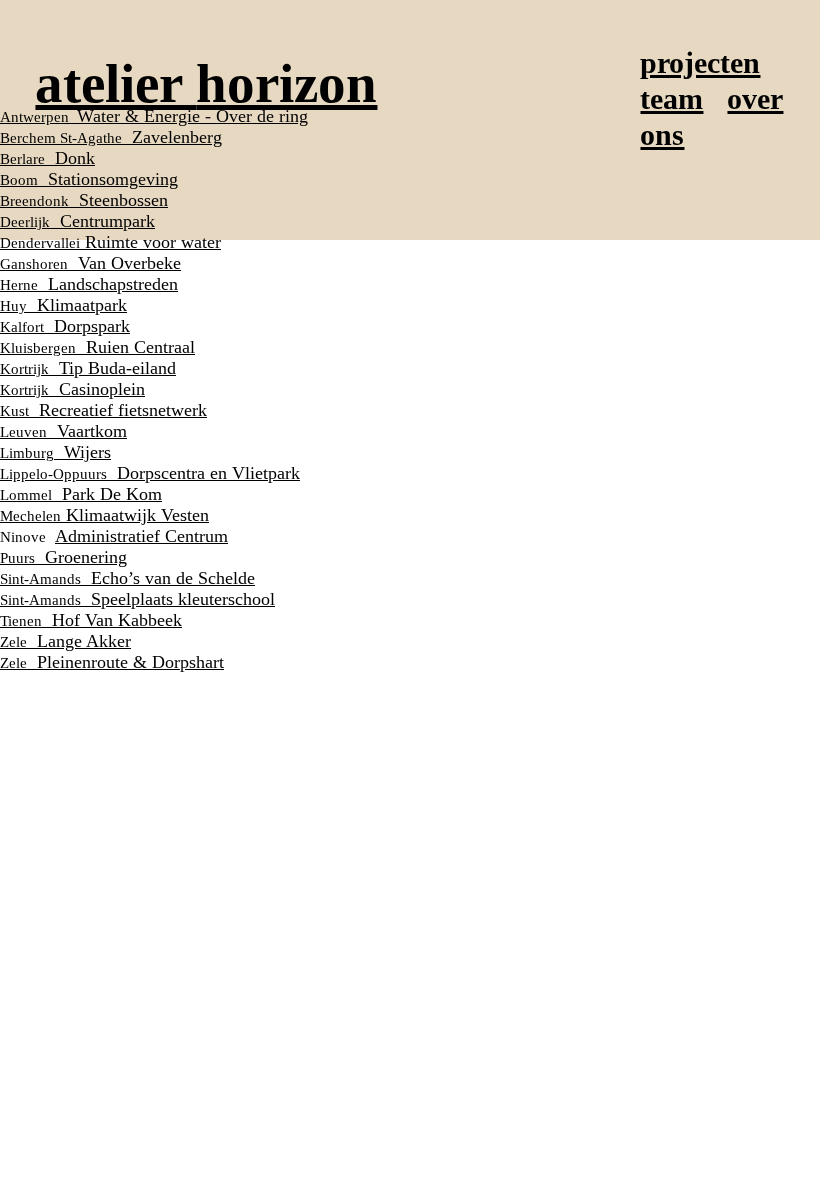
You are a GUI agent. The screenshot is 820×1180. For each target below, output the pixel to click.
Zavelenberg (111, 137)
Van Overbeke (90, 263)
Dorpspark (65, 326)
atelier (206, 83)
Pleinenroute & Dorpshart (112, 662)
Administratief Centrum (141, 536)
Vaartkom (63, 431)
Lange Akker (65, 641)
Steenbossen (84, 200)
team (671, 99)
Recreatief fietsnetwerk (103, 410)
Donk (47, 158)
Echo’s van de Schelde (127, 578)
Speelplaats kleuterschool (137, 599)
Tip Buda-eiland (88, 368)
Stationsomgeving (89, 179)
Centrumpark (77, 221)
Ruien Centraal (97, 347)
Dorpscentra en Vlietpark (150, 473)
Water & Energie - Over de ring (154, 116)
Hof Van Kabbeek (91, 620)
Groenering (63, 557)
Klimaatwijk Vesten (104, 515)
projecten (700, 63)
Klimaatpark (63, 305)
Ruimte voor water (110, 242)
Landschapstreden (89, 284)
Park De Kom (81, 494)
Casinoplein (72, 389)
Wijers (55, 452)
